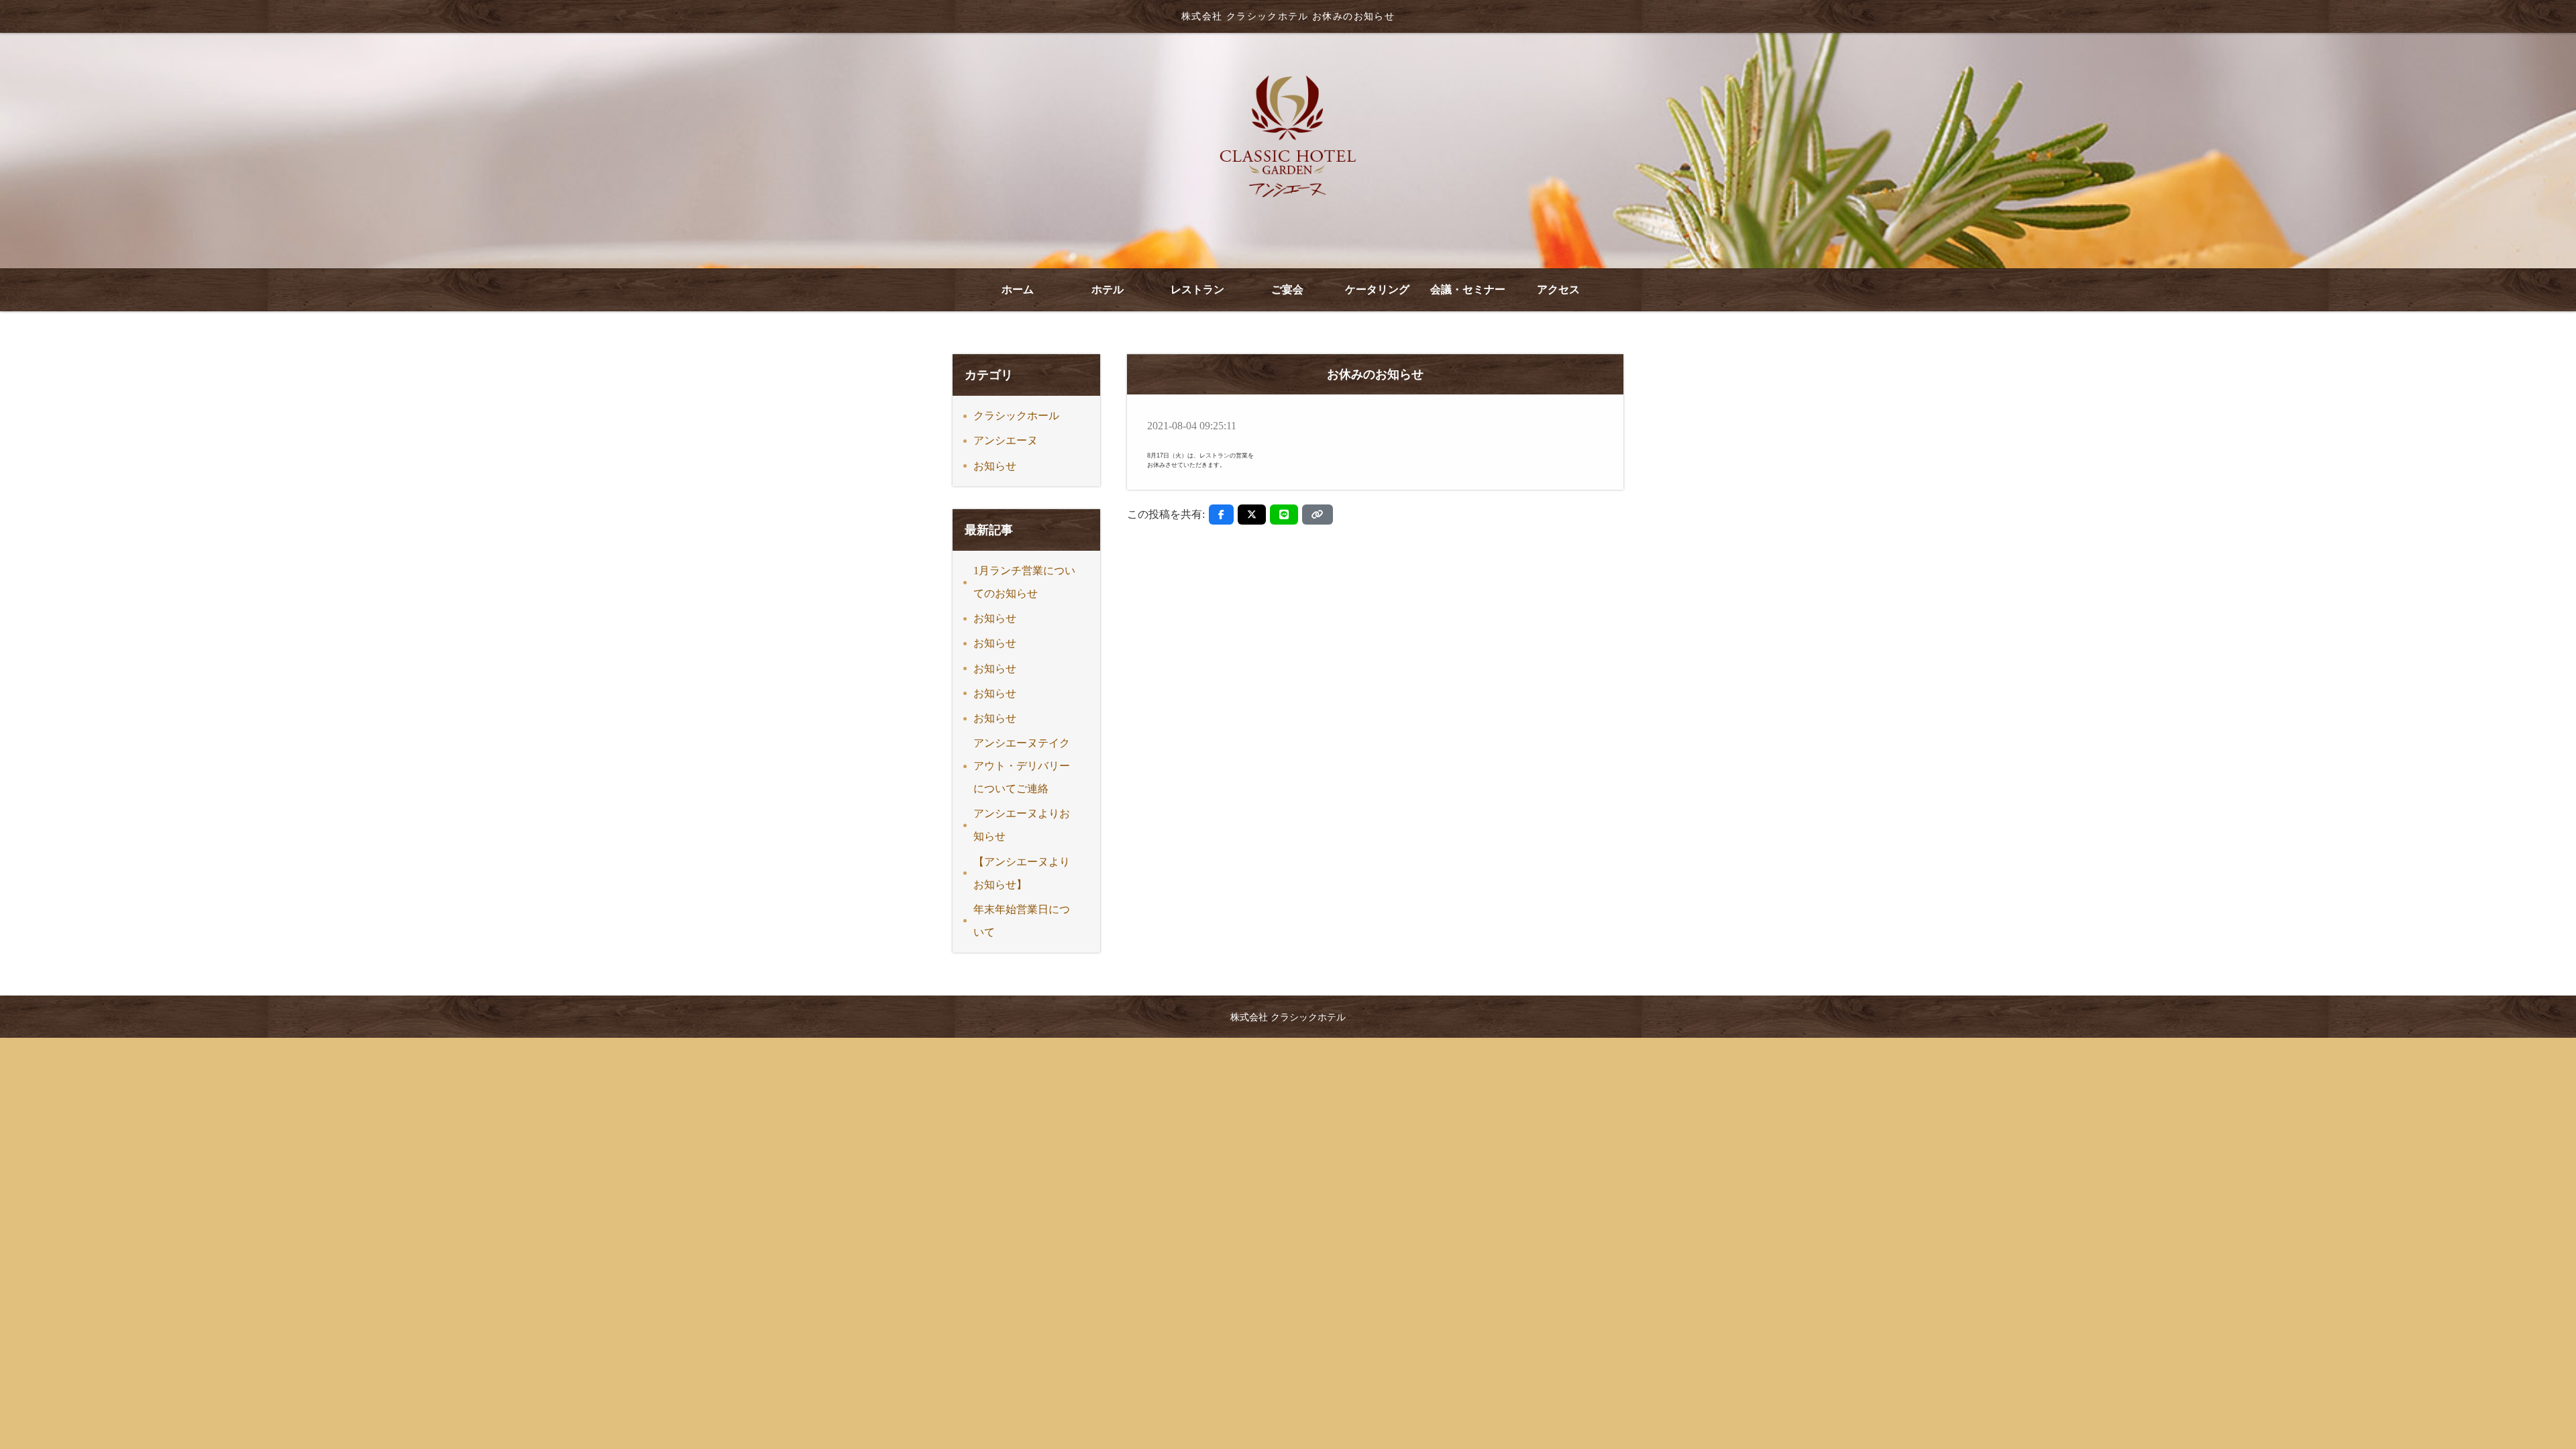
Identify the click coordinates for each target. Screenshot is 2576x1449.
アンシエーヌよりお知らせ (1022, 825)
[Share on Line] (1284, 515)
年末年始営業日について (1022, 921)
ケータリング (1377, 289)
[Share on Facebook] (1221, 515)
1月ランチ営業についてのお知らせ (1024, 582)
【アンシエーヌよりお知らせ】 (1022, 873)
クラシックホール (1016, 416)
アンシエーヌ (1006, 440)
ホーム (1018, 289)
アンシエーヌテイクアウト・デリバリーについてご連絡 (1022, 766)
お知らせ (995, 466)
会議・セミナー (1468, 289)
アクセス (1558, 289)
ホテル (1108, 289)
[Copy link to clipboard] (1318, 515)
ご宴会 (1287, 289)
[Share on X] (1252, 515)
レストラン (1197, 289)
